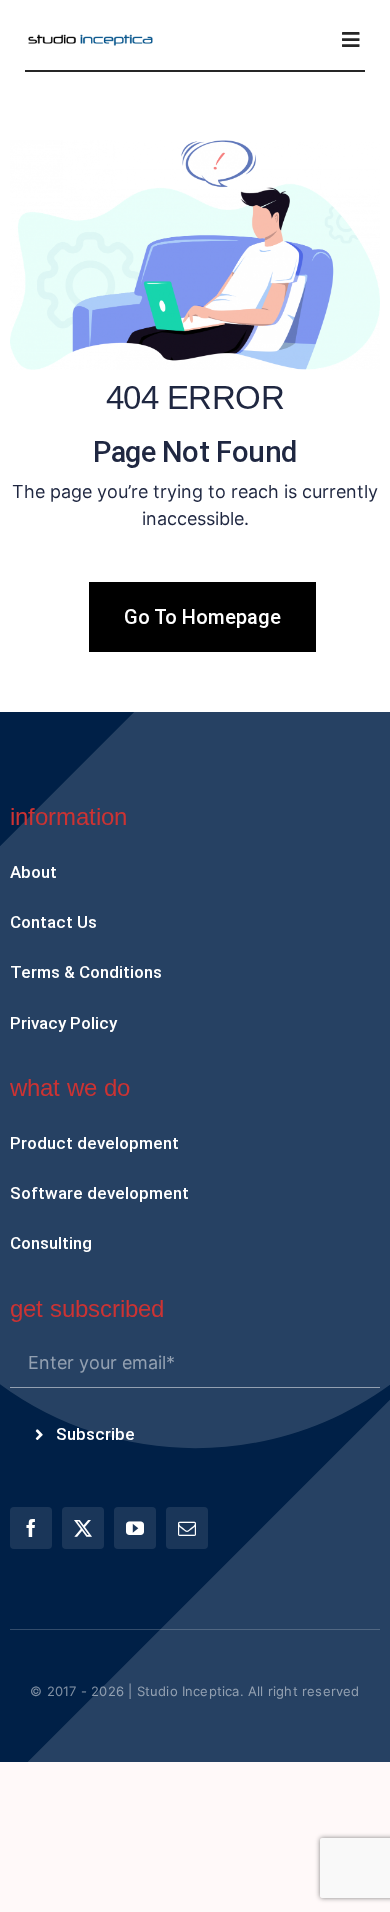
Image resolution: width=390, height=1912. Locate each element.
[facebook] (31, 1528)
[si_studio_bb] (90, 40)
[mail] (187, 1528)
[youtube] (135, 1528)
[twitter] (83, 1528)
